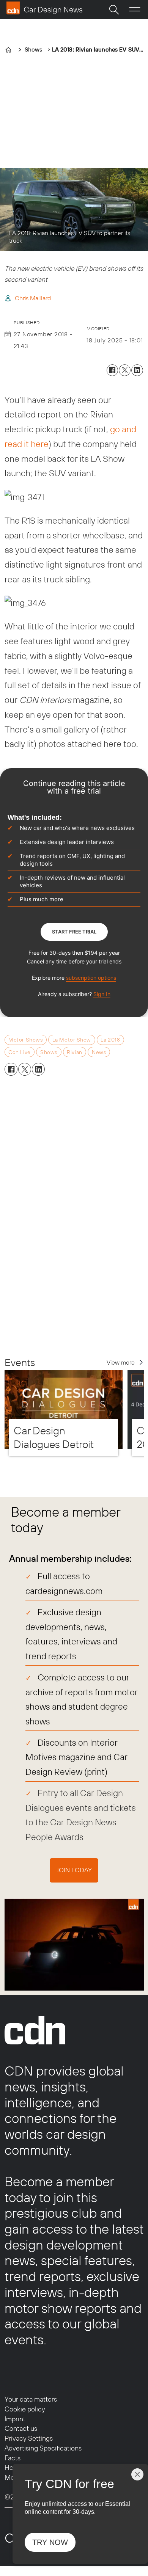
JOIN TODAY (74, 1870)
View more (121, 1362)
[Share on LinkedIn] (137, 370)
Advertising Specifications (43, 2448)
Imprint (15, 2419)
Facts (13, 2458)
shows (49, 1052)
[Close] (137, 2474)
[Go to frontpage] (44, 8)
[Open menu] (135, 10)
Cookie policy (25, 2409)
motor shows (25, 1040)
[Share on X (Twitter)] (125, 370)
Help (12, 2467)
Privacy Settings (29, 2438)
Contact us (21, 2428)
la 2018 (110, 1040)
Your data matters (31, 2399)
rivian (74, 1052)
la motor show (72, 1040)
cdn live (19, 1052)
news (99, 1052)
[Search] (114, 9)
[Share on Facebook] (113, 370)
